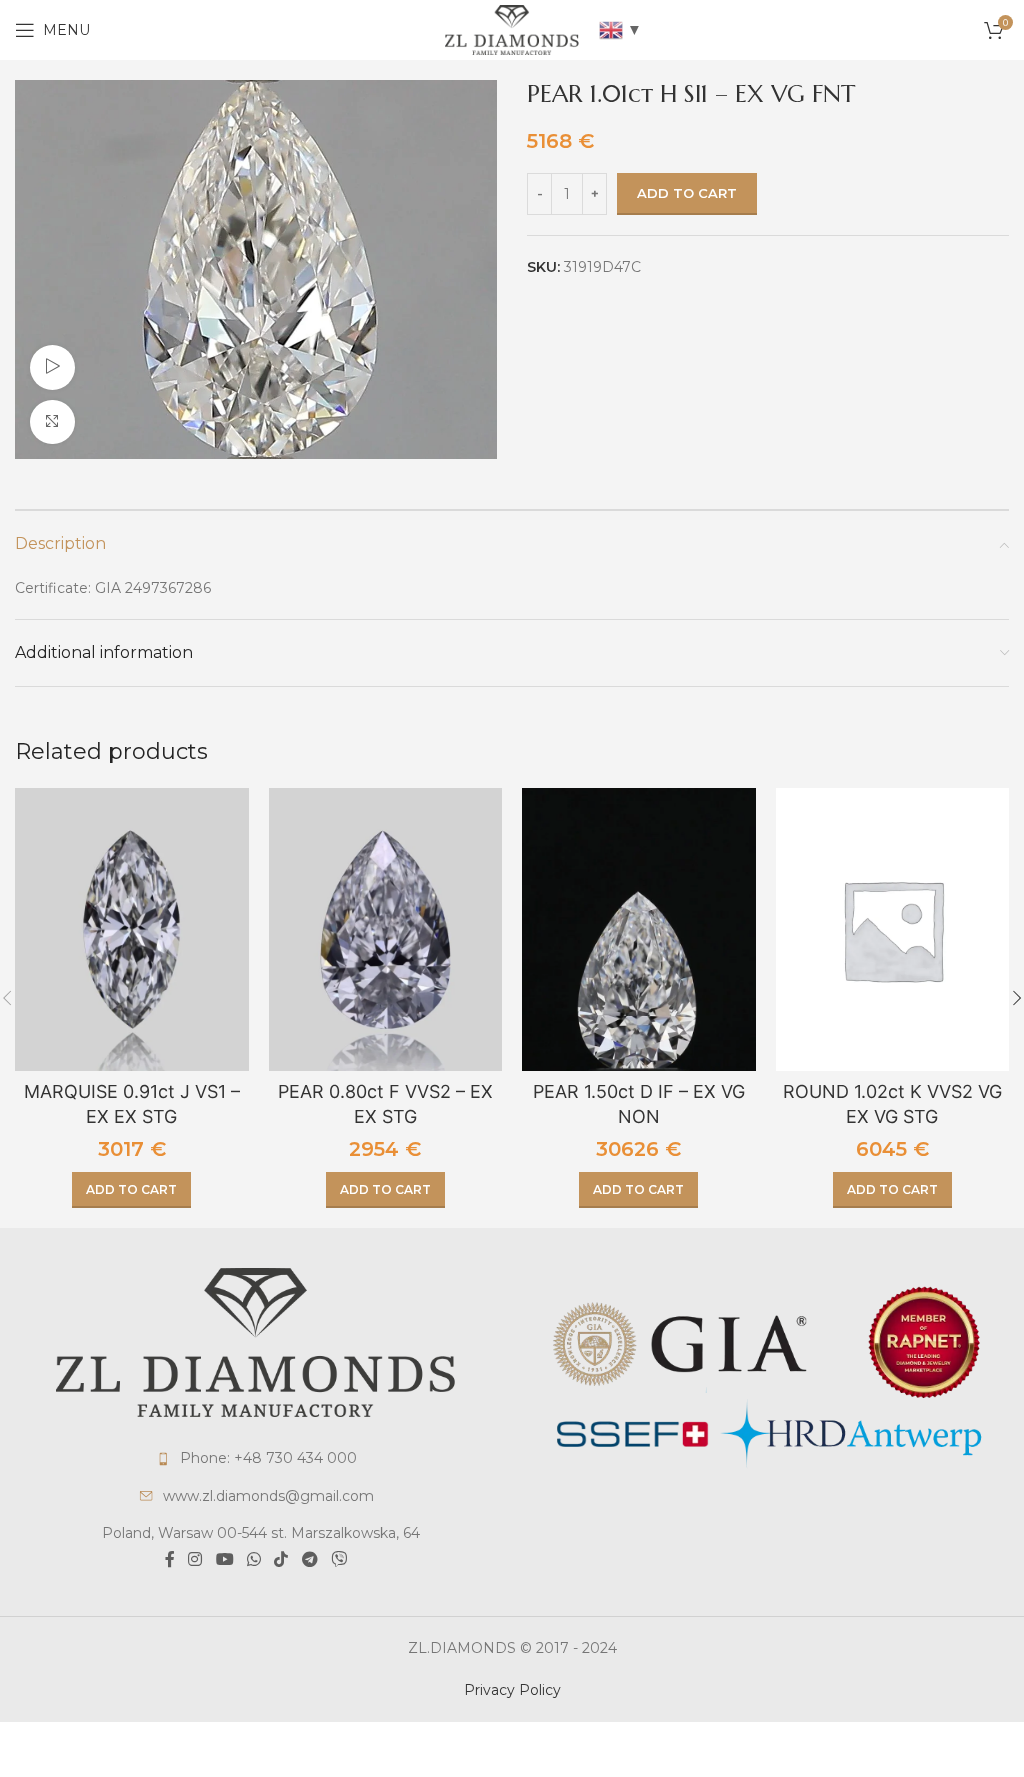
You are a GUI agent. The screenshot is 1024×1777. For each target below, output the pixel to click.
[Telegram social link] (309, 1560)
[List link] (256, 1458)
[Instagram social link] (195, 1560)
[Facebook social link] (169, 1560)
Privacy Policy (512, 1690)
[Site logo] (512, 29)
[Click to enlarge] (52, 422)
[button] (131, 1190)
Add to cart (687, 193)
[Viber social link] (338, 1560)
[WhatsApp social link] (253, 1560)
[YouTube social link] (224, 1560)
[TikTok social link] (281, 1560)
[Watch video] (52, 367)
